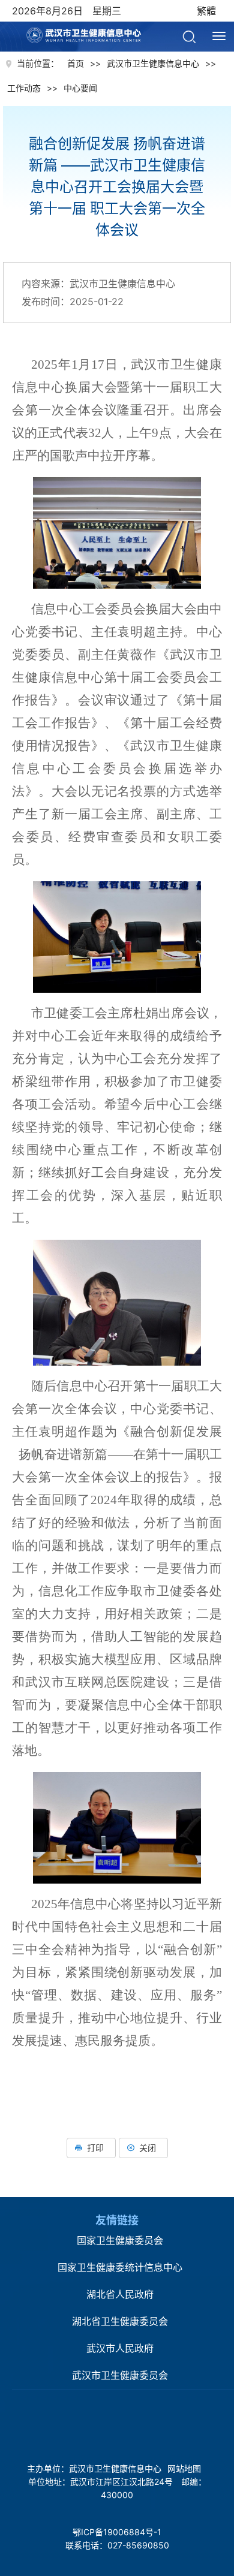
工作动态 (24, 88)
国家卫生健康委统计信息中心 (120, 2267)
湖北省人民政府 (120, 2294)
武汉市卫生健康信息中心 (98, 27)
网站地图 (184, 2468)
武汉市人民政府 (120, 2348)
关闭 (148, 2148)
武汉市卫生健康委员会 (120, 2375)
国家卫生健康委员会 (120, 2240)
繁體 (206, 11)
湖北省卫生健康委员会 (120, 2321)
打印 (95, 2148)
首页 (76, 63)
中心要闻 (80, 88)
